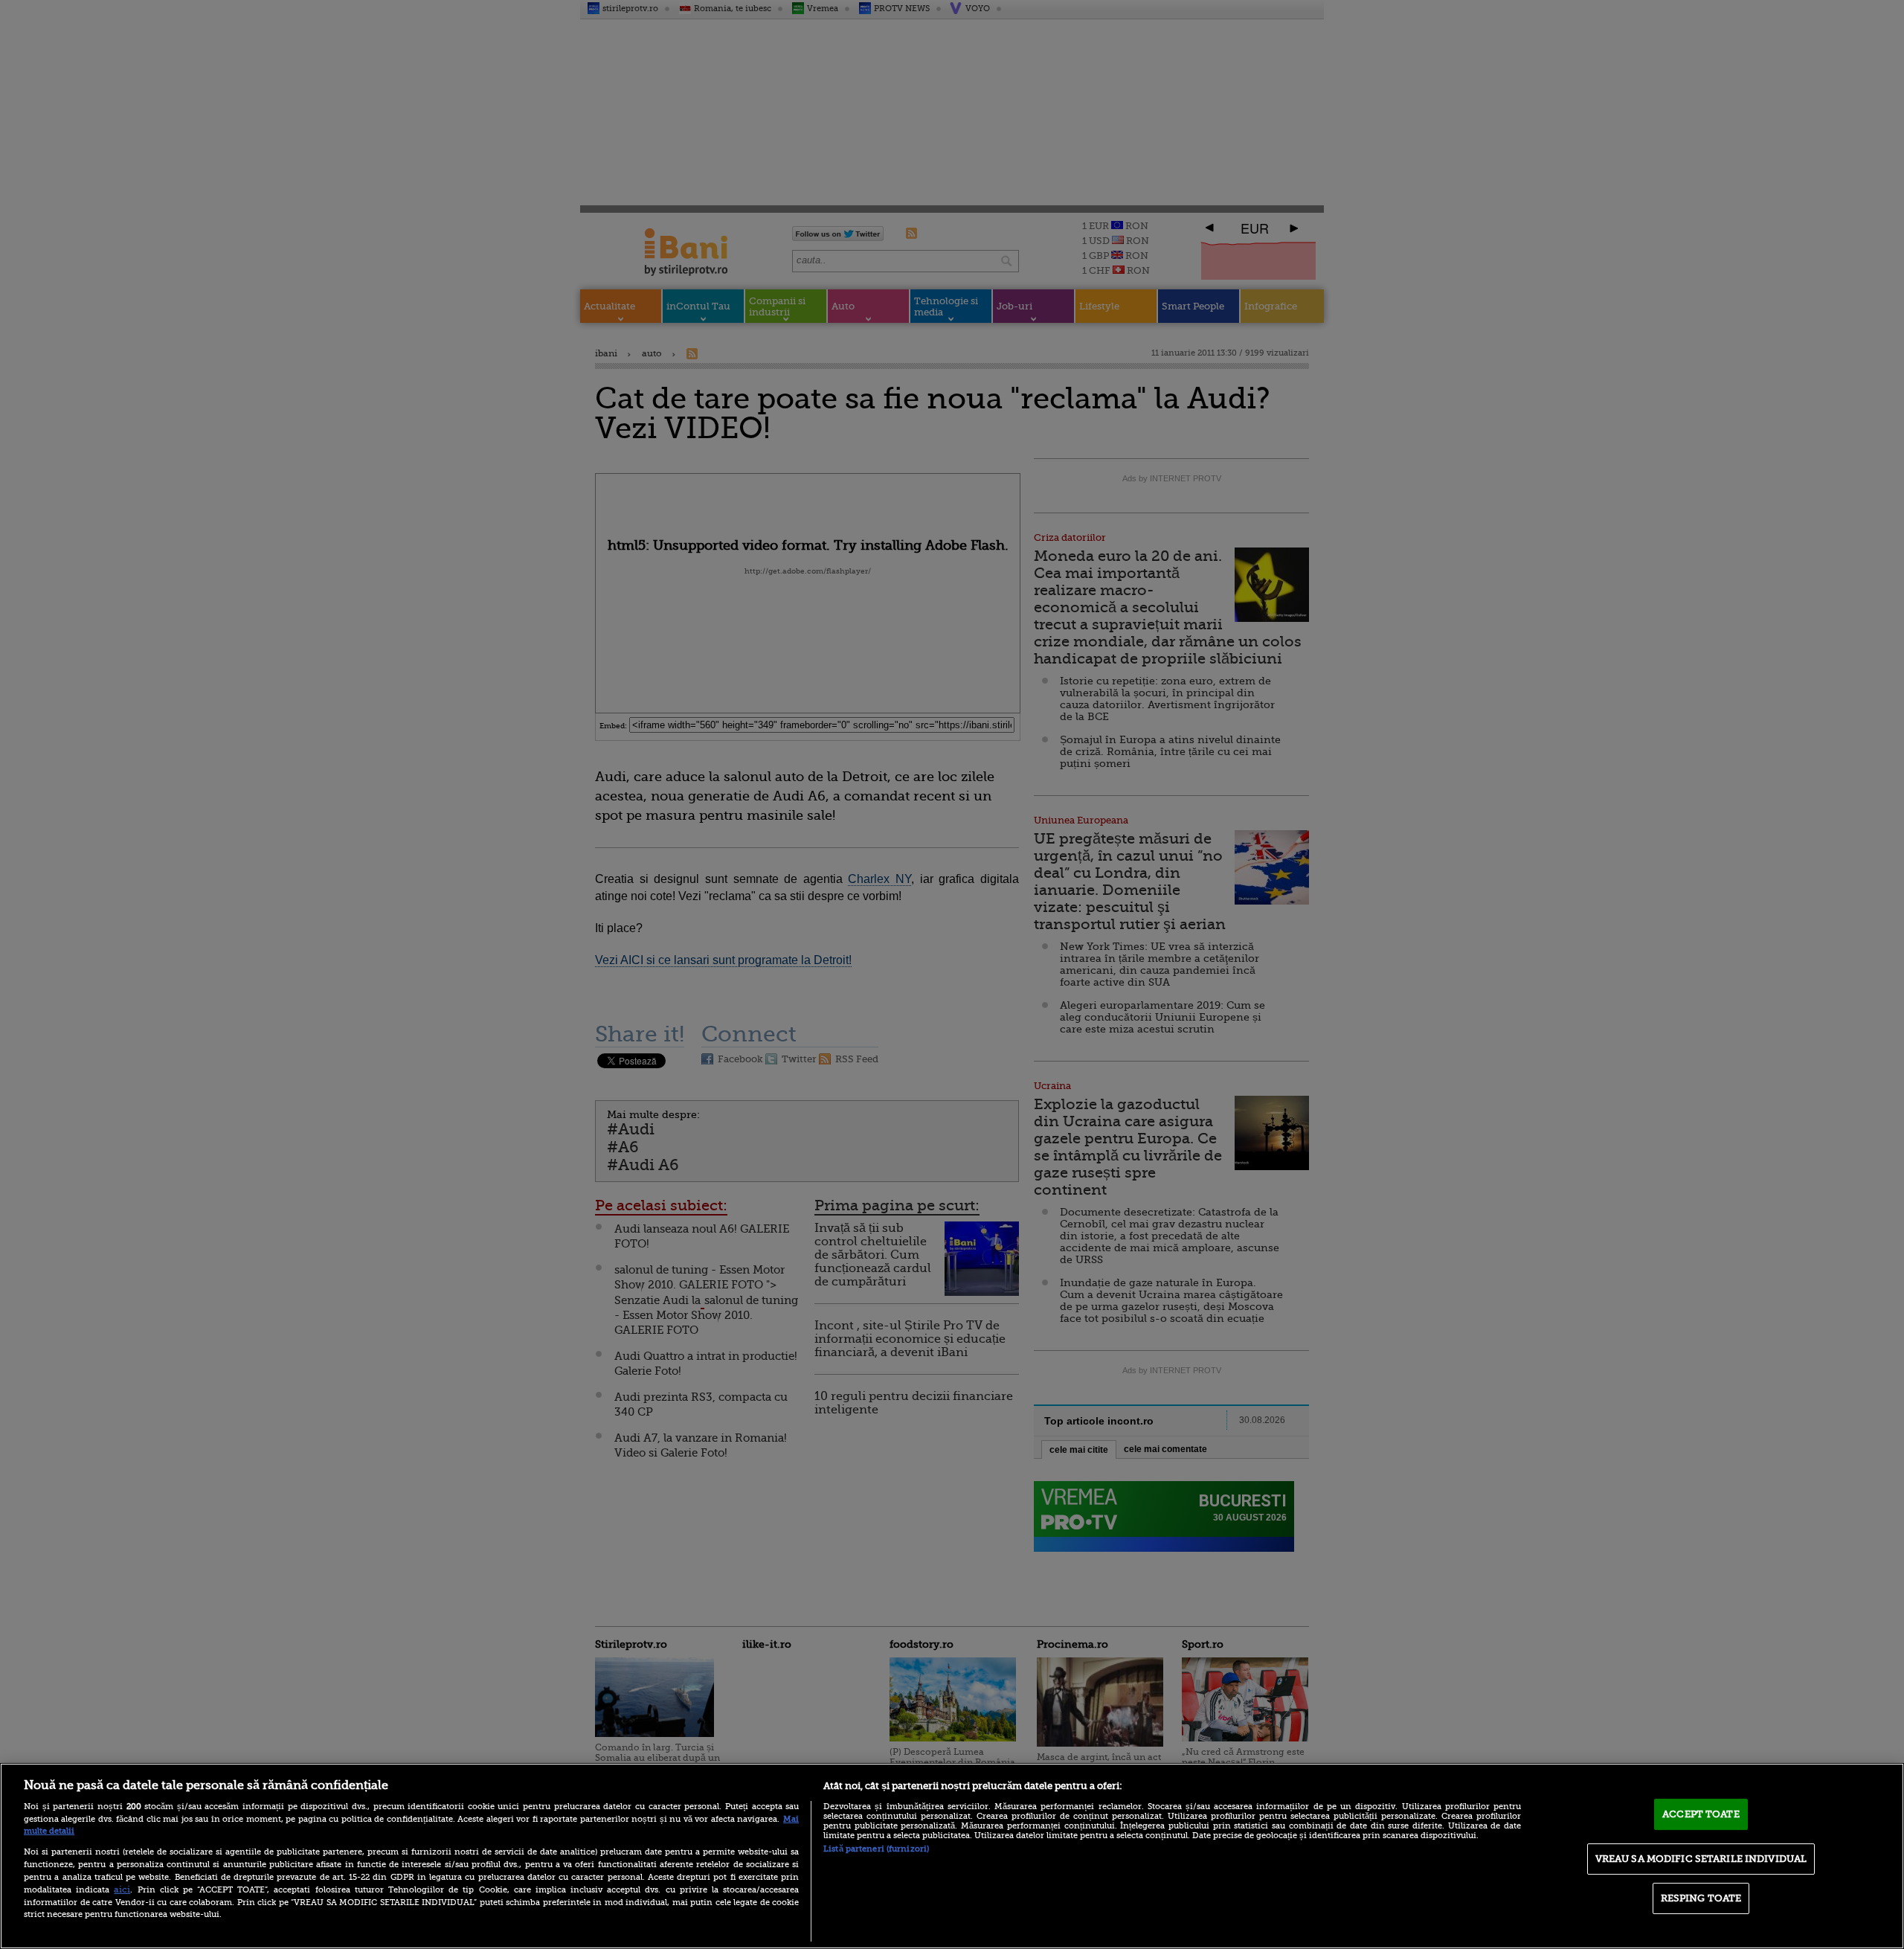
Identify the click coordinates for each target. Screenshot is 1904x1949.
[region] (952, 1856)
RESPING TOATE (1701, 1898)
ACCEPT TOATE (1701, 1814)
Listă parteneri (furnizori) (876, 1849)
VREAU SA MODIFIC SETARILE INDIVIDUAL (1701, 1859)
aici (122, 1889)
